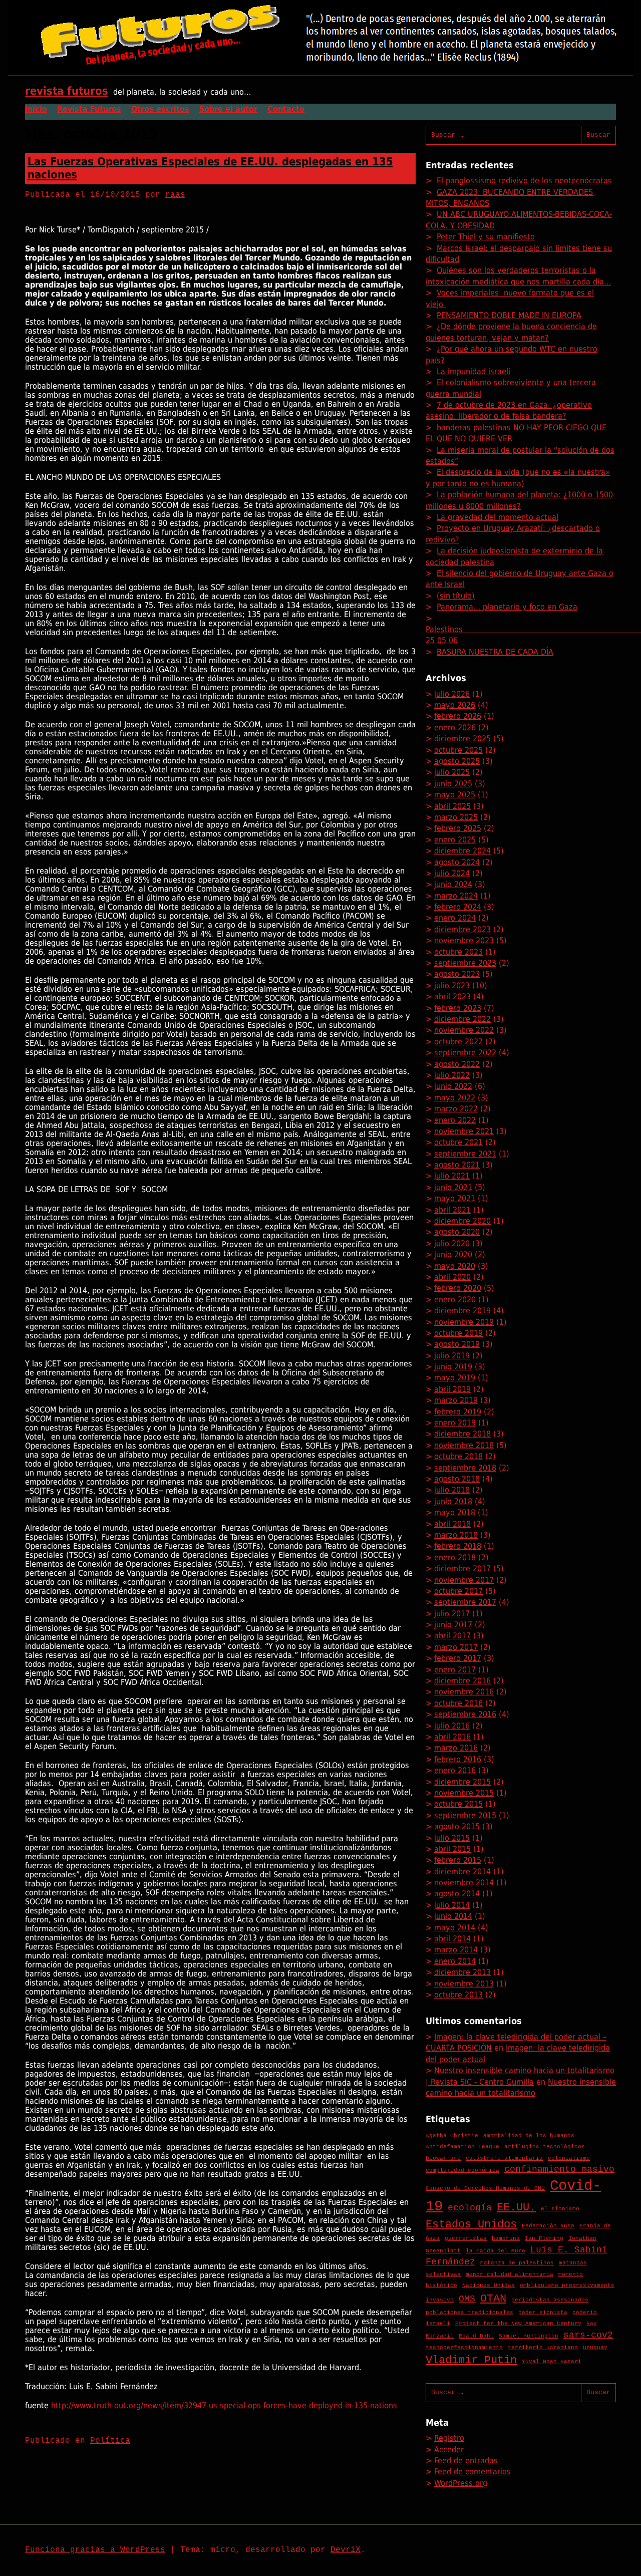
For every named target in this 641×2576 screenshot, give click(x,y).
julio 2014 (452, 1905)
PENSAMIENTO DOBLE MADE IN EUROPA (509, 315)
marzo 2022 (456, 1109)
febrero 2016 (458, 1759)
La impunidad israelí (473, 371)
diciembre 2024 (462, 851)
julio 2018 (452, 1490)
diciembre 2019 (462, 1311)
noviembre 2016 (464, 1692)
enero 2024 (455, 918)
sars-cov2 (588, 2335)
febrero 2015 (458, 1860)
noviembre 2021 (464, 1131)
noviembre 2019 (464, 1322)
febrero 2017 (458, 1658)
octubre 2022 (458, 1042)
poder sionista (543, 2313)
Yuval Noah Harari (552, 2362)
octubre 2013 (458, 1995)
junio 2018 (453, 1501)
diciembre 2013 (462, 1972)
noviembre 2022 (464, 1030)
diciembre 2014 (462, 1872)
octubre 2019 (458, 1333)
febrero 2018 (458, 1546)
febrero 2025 (458, 828)
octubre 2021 (458, 1142)
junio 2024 (453, 884)
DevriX (346, 2550)
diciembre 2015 (462, 1782)
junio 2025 (453, 784)
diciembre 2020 (462, 1221)
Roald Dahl (476, 2336)
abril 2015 (452, 1849)
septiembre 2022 (465, 1053)
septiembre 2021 (465, 1154)
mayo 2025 (455, 795)
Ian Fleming (544, 2238)
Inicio (36, 109)
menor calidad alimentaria (510, 2274)
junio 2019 (453, 1367)
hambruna (506, 2238)
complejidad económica (462, 2170)
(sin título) (456, 596)
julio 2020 (452, 1243)
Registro (449, 2438)
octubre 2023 (458, 952)
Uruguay (595, 2348)
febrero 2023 (458, 1008)
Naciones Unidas (489, 2285)
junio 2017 (453, 1625)
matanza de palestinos (517, 2263)
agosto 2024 (457, 862)
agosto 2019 (457, 1344)
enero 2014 (455, 1961)
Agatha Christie (452, 2136)
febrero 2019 (458, 1412)
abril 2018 (452, 1524)
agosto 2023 (457, 974)
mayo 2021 (455, 1198)
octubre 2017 (458, 1591)
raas (175, 195)
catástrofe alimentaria (504, 2158)
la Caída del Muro (496, 2251)
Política (110, 2441)
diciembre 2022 (462, 1019)
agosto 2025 (457, 761)
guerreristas (466, 2238)
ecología (470, 2208)
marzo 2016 (456, 1748)
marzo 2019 (456, 1400)
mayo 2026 (455, 705)
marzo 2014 (456, 1950)
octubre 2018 (458, 1456)
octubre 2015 (458, 1804)
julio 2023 (452, 985)
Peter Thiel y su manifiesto (486, 237)
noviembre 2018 (464, 1445)
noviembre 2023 (464, 940)
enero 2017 (455, 1670)
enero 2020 (455, 1300)
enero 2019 (455, 1423)
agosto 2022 (457, 1064)
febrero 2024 (458, 907)
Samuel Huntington (529, 2336)
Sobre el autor (228, 109)
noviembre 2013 (464, 1984)
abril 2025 (452, 806)
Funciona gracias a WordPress (95, 2550)
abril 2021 (452, 1210)
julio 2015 (452, 1838)
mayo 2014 (455, 1928)
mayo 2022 (455, 1098)
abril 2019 (452, 1389)
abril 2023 (452, 996)
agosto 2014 (457, 1894)
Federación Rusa (548, 2226)
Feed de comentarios (472, 2472)
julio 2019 (452, 1356)
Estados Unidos (471, 2224)
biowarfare (443, 2158)
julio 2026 (452, 694)
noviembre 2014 (464, 1883)
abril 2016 (452, 1737)
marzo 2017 (456, 1647)
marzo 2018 (456, 1535)
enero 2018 (455, 1557)
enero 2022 (455, 1120)
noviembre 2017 (464, 1580)
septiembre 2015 (465, 1815)
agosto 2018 (457, 1479)
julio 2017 (452, 1614)
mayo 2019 (455, 1378)
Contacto (286, 109)
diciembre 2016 (462, 1681)
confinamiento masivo (559, 2169)
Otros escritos (160, 109)
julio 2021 (452, 1176)
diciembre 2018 (462, 1434)
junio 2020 (453, 1254)
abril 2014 (452, 1939)
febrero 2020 (458, 1288)
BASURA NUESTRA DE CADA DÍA (495, 652)
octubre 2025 (458, 750)
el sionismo (560, 2209)
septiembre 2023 (465, 963)
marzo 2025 (456, 817)
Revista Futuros (89, 109)
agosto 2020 (457, 1232)
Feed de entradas (466, 2461)
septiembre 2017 (465, 1602)
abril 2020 (452, 1277)
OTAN (493, 2299)
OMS (467, 2299)
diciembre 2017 (462, 1568)
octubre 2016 (458, 1703)
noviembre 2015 (464, 1793)
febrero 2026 (458, 716)
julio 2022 (452, 1075)
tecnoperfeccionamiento (464, 2348)
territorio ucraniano (543, 2348)
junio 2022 (453, 1086)
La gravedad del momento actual (498, 517)
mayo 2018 (455, 1512)
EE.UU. (516, 2207)
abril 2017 (452, 1636)
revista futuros (67, 91)
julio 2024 (452, 873)
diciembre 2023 (462, 929)
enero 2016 (455, 1770)
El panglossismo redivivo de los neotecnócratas (524, 181)
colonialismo (569, 2158)
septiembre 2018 (465, 1468)
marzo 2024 (456, 896)
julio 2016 (452, 1726)
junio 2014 (453, 1916)
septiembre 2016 (465, 1714)
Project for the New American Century (518, 2324)
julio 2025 (452, 772)
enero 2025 (455, 840)
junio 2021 (453, 1187)
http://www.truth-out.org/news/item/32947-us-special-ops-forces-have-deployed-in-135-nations (224, 2405)
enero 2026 (455, 728)
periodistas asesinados (550, 2300)
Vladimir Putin (471, 2360)
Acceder (449, 2450)
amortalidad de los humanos (529, 2136)
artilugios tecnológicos (545, 2147)
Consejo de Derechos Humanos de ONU (485, 2188)
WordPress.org (461, 2483)
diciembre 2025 (462, 739)
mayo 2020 (455, 1266)
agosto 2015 (457, 1826)
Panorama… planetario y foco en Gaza (507, 607)
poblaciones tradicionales (469, 2313)
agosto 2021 (457, 1165)
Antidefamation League (462, 2147)
